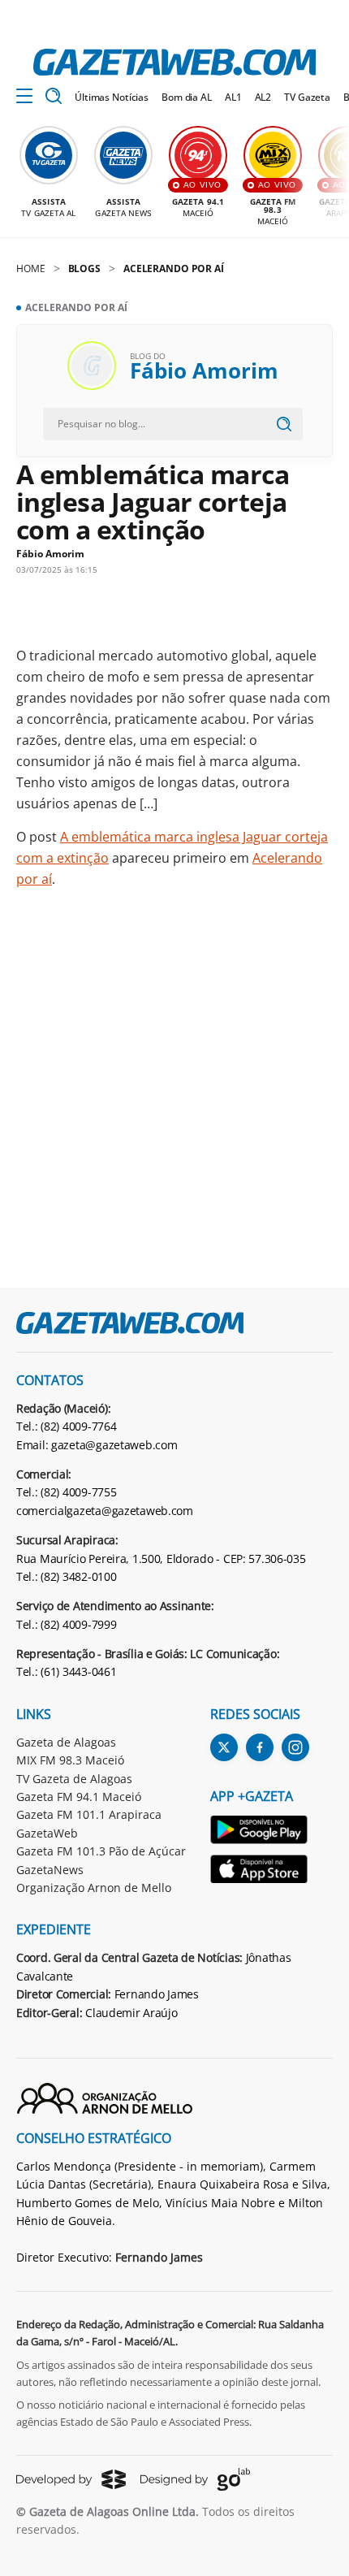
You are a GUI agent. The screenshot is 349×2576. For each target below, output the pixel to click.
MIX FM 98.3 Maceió (70, 1760)
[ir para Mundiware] (71, 2479)
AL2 (263, 97)
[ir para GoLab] (195, 2479)
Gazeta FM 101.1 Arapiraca (89, 1814)
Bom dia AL (187, 97)
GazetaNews (50, 1870)
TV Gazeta (307, 97)
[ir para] (260, 1832)
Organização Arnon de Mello (94, 1888)
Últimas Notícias (112, 97)
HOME (31, 268)
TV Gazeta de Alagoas (74, 1779)
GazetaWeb (47, 1833)
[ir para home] (174, 62)
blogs (84, 268)
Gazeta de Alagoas (66, 1742)
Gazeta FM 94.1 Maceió (79, 1797)
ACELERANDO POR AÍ (174, 268)
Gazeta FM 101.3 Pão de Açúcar (101, 1851)
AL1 (233, 97)
